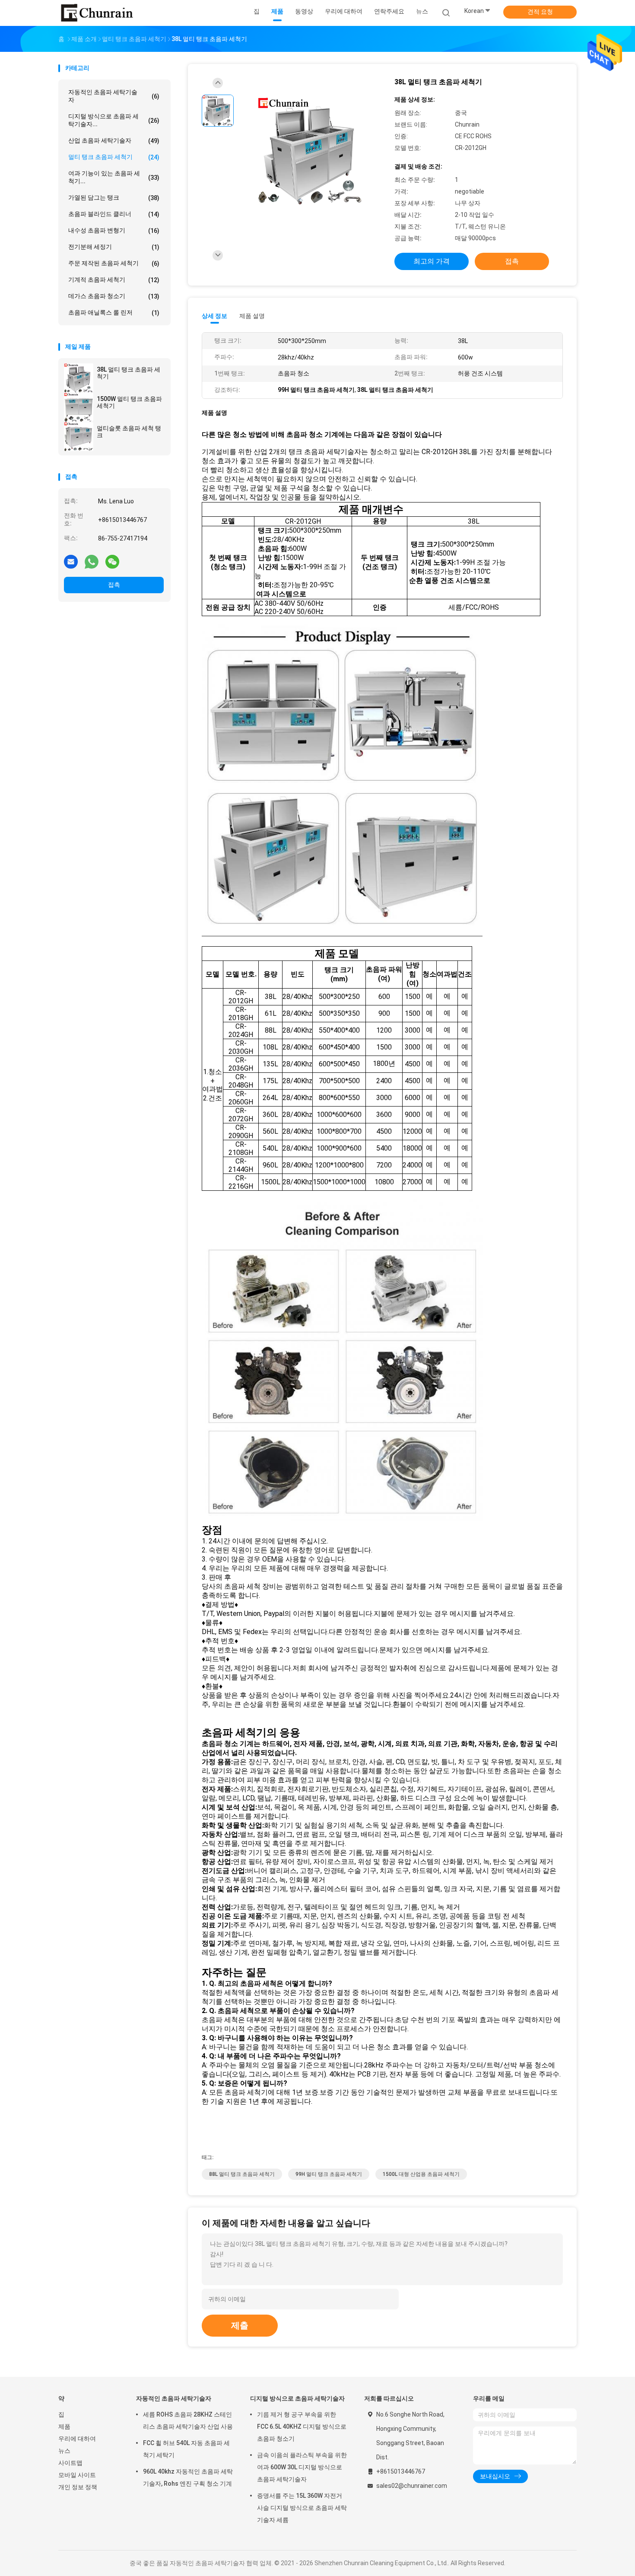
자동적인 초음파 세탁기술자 (114, 96)
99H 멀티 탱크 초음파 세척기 (329, 2174)
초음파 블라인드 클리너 (114, 214)
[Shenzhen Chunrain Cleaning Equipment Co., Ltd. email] (71, 561)
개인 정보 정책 (78, 2487)
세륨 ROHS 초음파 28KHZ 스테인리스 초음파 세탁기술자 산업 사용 (188, 2420)
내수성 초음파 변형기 (114, 231)
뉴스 (64, 2451)
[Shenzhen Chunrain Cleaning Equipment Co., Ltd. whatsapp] (92, 561)
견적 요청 (540, 12)
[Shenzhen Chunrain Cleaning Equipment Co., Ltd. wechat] (112, 561)
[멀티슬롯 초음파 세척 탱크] (79, 436)
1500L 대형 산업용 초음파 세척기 (421, 2174)
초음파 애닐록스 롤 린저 (114, 313)
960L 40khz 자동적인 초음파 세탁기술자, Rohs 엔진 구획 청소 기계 (188, 2477)
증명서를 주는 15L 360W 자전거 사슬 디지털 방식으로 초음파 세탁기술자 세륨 (302, 2508)
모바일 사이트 (77, 2475)
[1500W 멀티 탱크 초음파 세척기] (79, 407)
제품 (64, 2427)
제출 (240, 2325)
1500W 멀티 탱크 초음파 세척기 (129, 402)
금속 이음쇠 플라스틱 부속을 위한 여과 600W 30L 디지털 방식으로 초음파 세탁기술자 (302, 2467)
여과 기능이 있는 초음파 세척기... (114, 177)
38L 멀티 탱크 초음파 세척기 (129, 373)
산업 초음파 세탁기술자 (114, 141)
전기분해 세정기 (114, 247)
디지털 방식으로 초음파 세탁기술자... (114, 120)
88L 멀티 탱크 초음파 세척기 (242, 2174)
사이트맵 (70, 2463)
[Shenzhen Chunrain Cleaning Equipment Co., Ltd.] (96, 13)
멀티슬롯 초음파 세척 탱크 (129, 432)
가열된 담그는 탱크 (114, 198)
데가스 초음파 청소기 (114, 296)
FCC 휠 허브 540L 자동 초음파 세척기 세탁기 (186, 2449)
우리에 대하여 (77, 2439)
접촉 (114, 585)
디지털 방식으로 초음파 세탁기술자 (297, 2398)
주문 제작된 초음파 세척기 (114, 263)
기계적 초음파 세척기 (114, 280)
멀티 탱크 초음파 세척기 (114, 157)
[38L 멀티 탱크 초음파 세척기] (79, 378)
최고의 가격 (432, 261)
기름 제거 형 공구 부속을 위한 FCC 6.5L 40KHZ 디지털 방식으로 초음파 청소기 (302, 2427)
